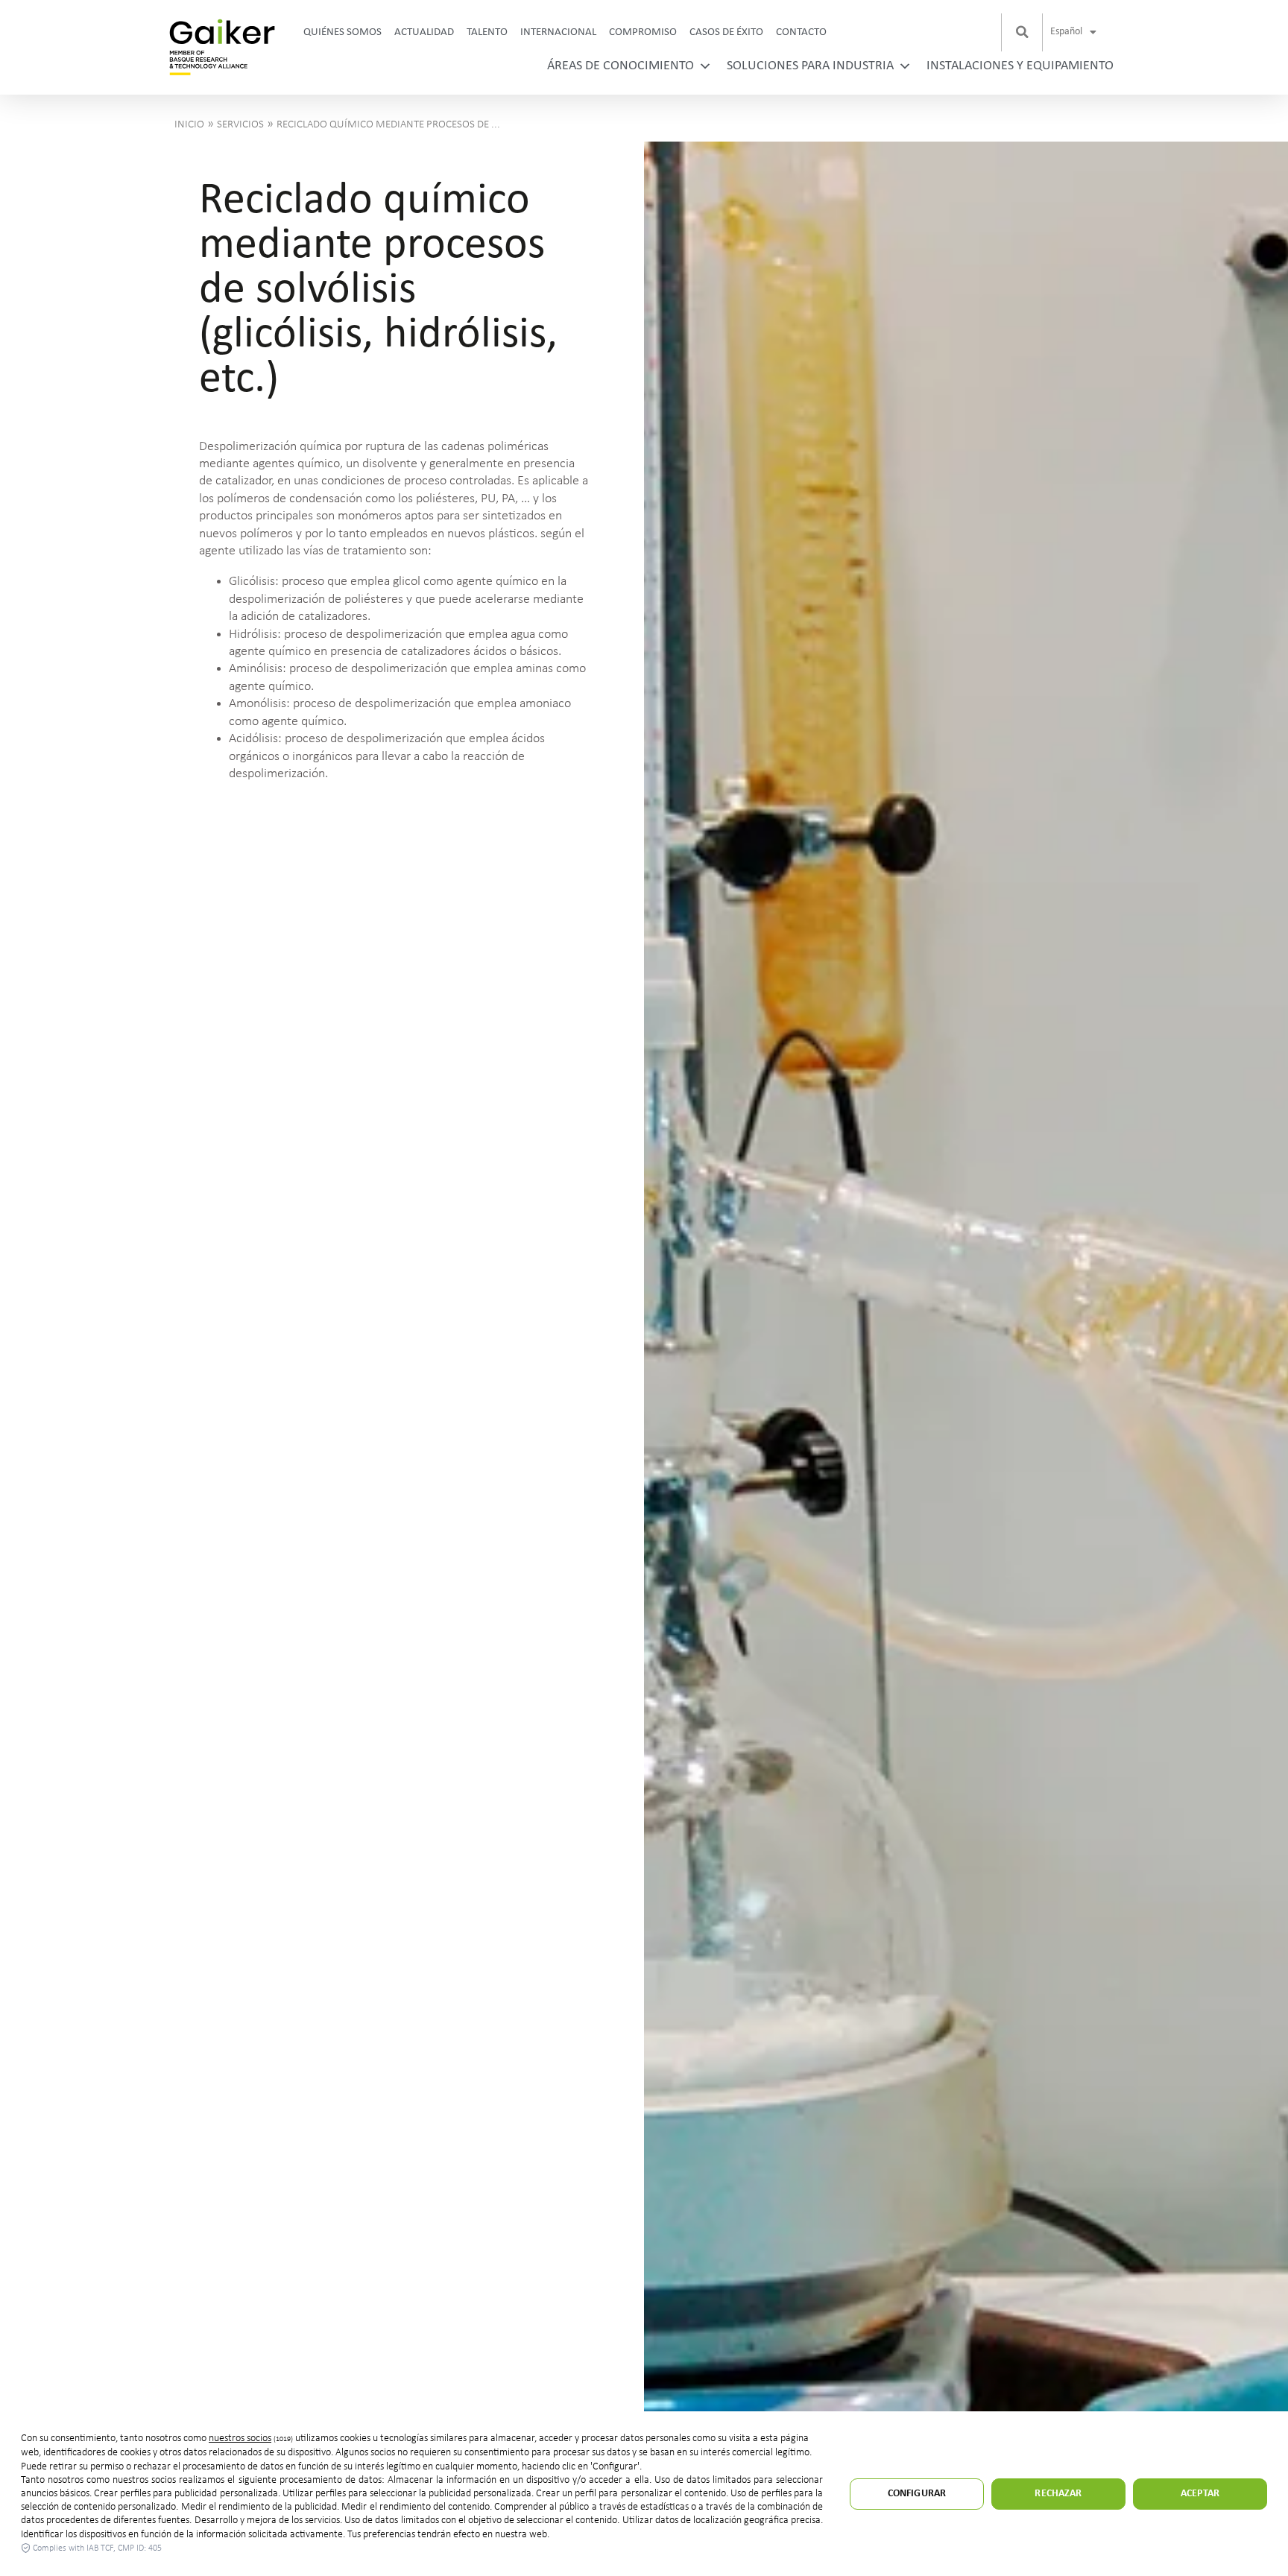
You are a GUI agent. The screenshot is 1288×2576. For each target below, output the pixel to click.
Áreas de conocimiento (621, 66)
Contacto (801, 32)
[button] (1022, 32)
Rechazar (1058, 2494)
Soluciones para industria (810, 66)
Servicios (240, 125)
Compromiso (643, 32)
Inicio (189, 125)
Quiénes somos (342, 32)
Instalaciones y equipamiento (1020, 66)
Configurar (917, 2494)
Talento (487, 32)
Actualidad (424, 32)
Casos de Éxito (726, 32)
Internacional (558, 32)
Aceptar (1200, 2494)
